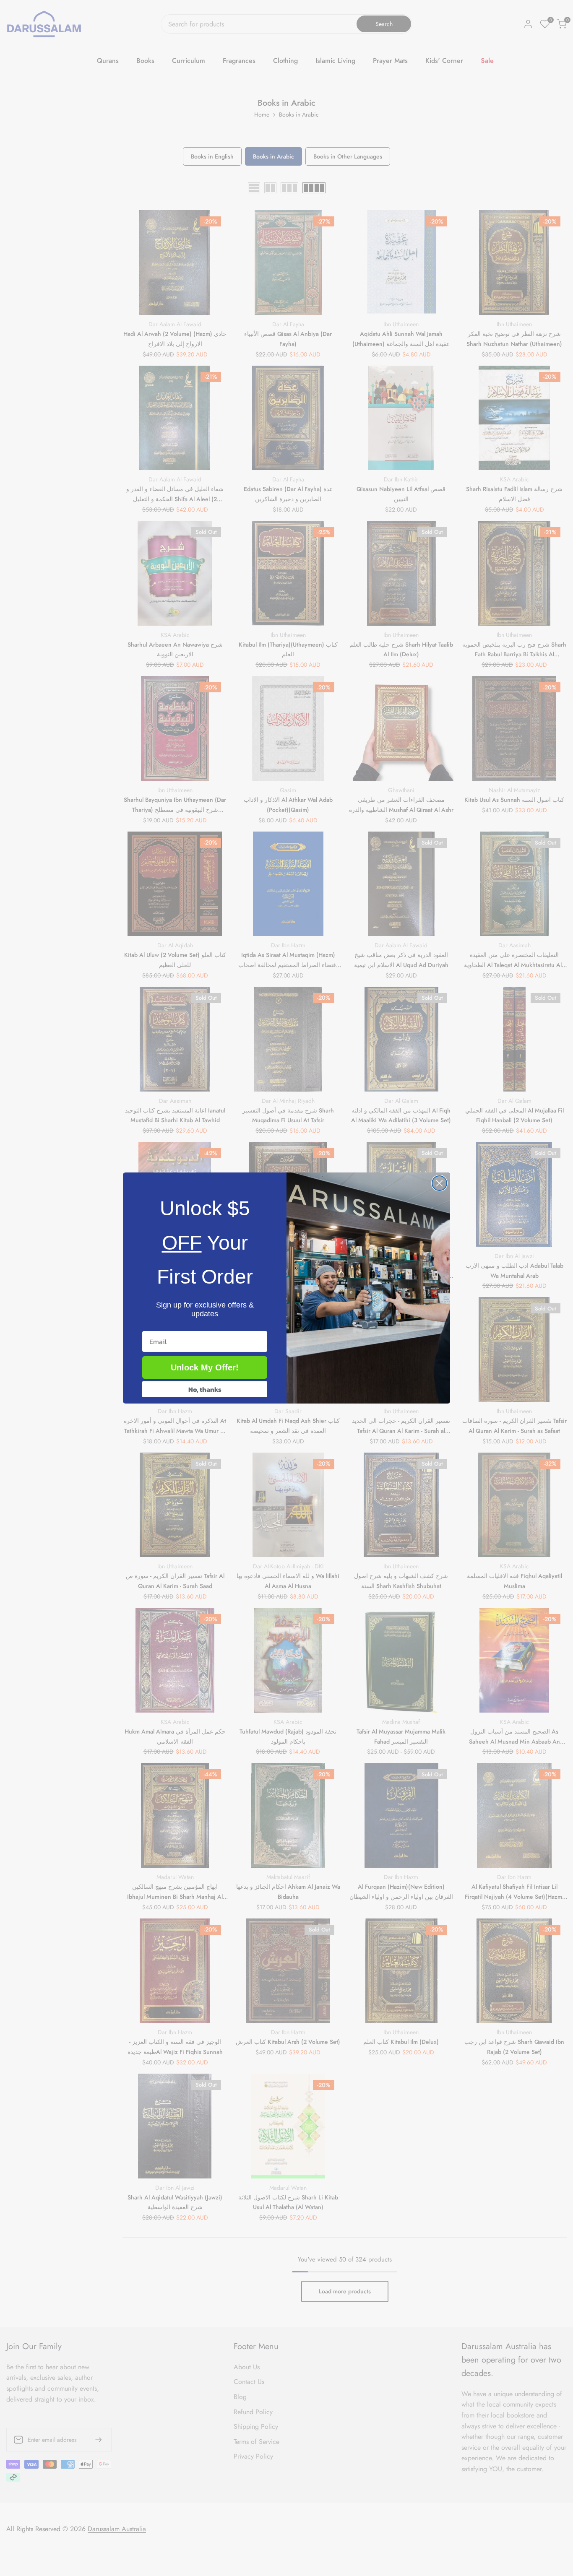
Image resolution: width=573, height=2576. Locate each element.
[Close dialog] (439, 1183)
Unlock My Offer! (205, 1367)
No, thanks (205, 1389)
